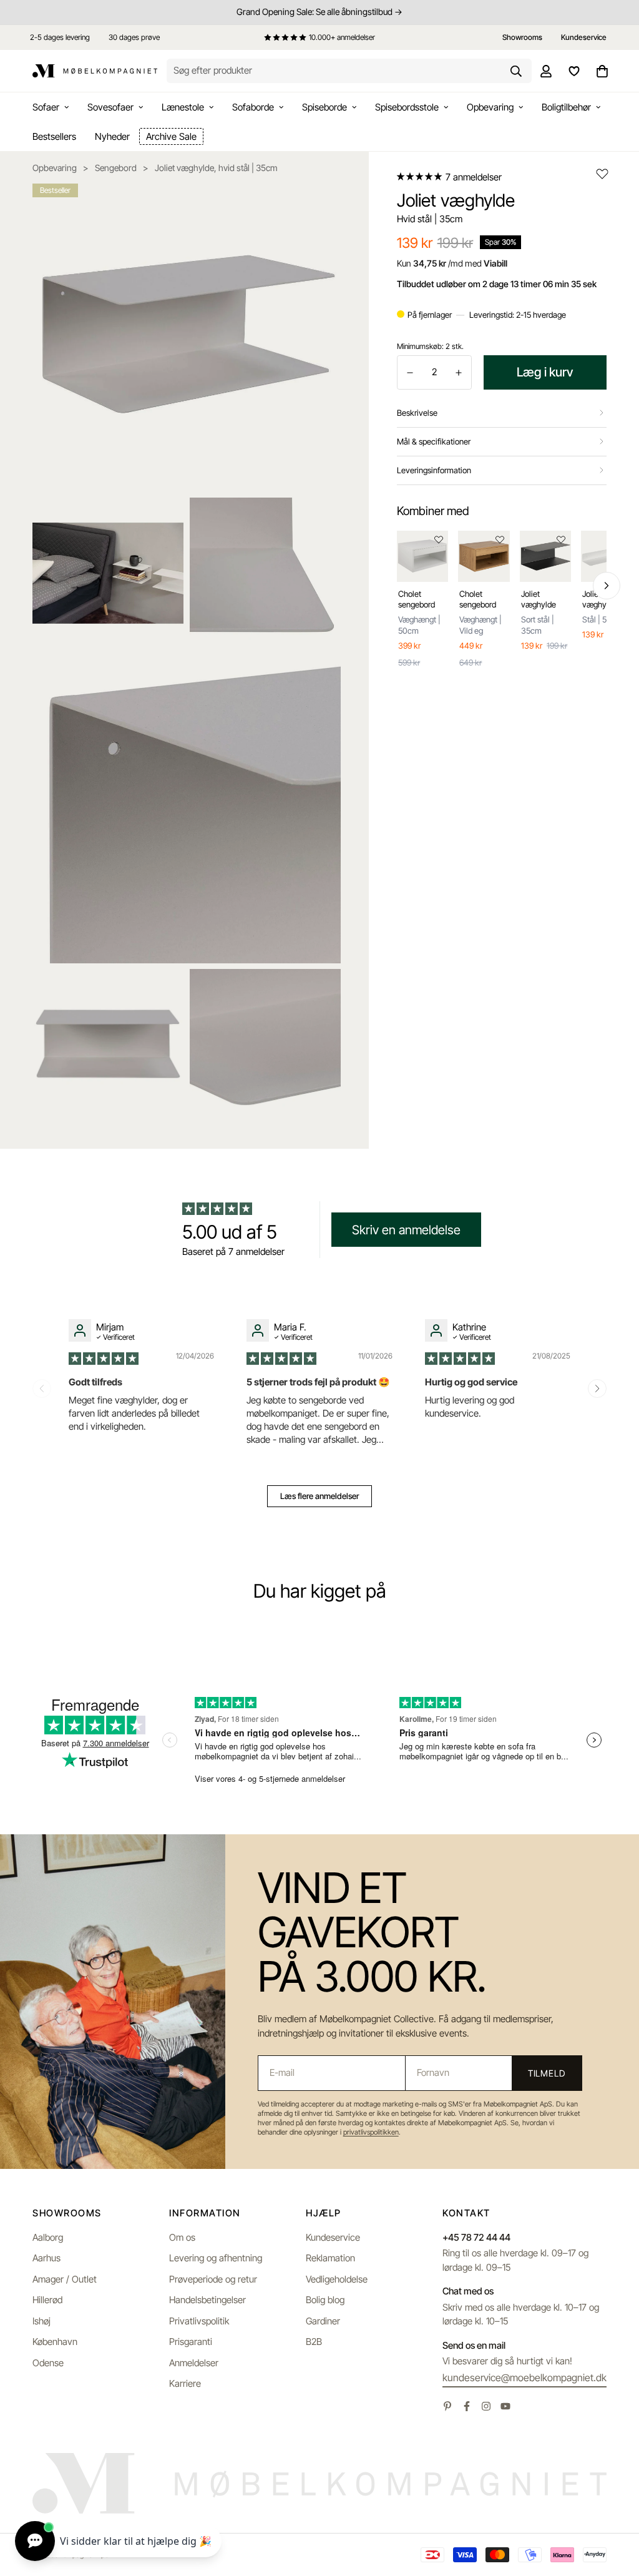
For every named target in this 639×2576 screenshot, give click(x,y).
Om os (182, 2237)
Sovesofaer (110, 107)
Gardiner (323, 2321)
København (55, 2342)
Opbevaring (490, 107)
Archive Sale (171, 136)
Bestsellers (54, 136)
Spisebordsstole (407, 107)
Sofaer (46, 107)
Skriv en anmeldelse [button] (406, 1230)
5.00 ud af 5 (230, 1232)
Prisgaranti (191, 2342)
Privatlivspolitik (199, 2321)
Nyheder (112, 136)
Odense (48, 2363)
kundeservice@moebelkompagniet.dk (524, 2377)
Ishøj (41, 2321)
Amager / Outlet (65, 2279)
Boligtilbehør (566, 107)
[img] (105, 1358)
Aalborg (48, 2237)
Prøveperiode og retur (213, 2279)
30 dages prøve (134, 37)
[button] (420, 177)
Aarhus (46, 2258)
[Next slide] (597, 1389)
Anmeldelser (194, 2363)
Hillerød (47, 2300)
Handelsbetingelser (207, 2300)
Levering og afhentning (216, 2258)
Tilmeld (547, 2073)
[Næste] (607, 586)
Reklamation (330, 2258)
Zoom (315, 202)
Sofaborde (253, 107)
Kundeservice (333, 2237)
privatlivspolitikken (371, 2132)
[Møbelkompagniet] (95, 71)
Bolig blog (325, 2300)
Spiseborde (324, 107)
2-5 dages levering (60, 37)
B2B (314, 2342)
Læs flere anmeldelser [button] (319, 1496)
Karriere (185, 2383)
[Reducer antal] (410, 373)
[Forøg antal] (459, 373)
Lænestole (183, 107)
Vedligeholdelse (337, 2279)
